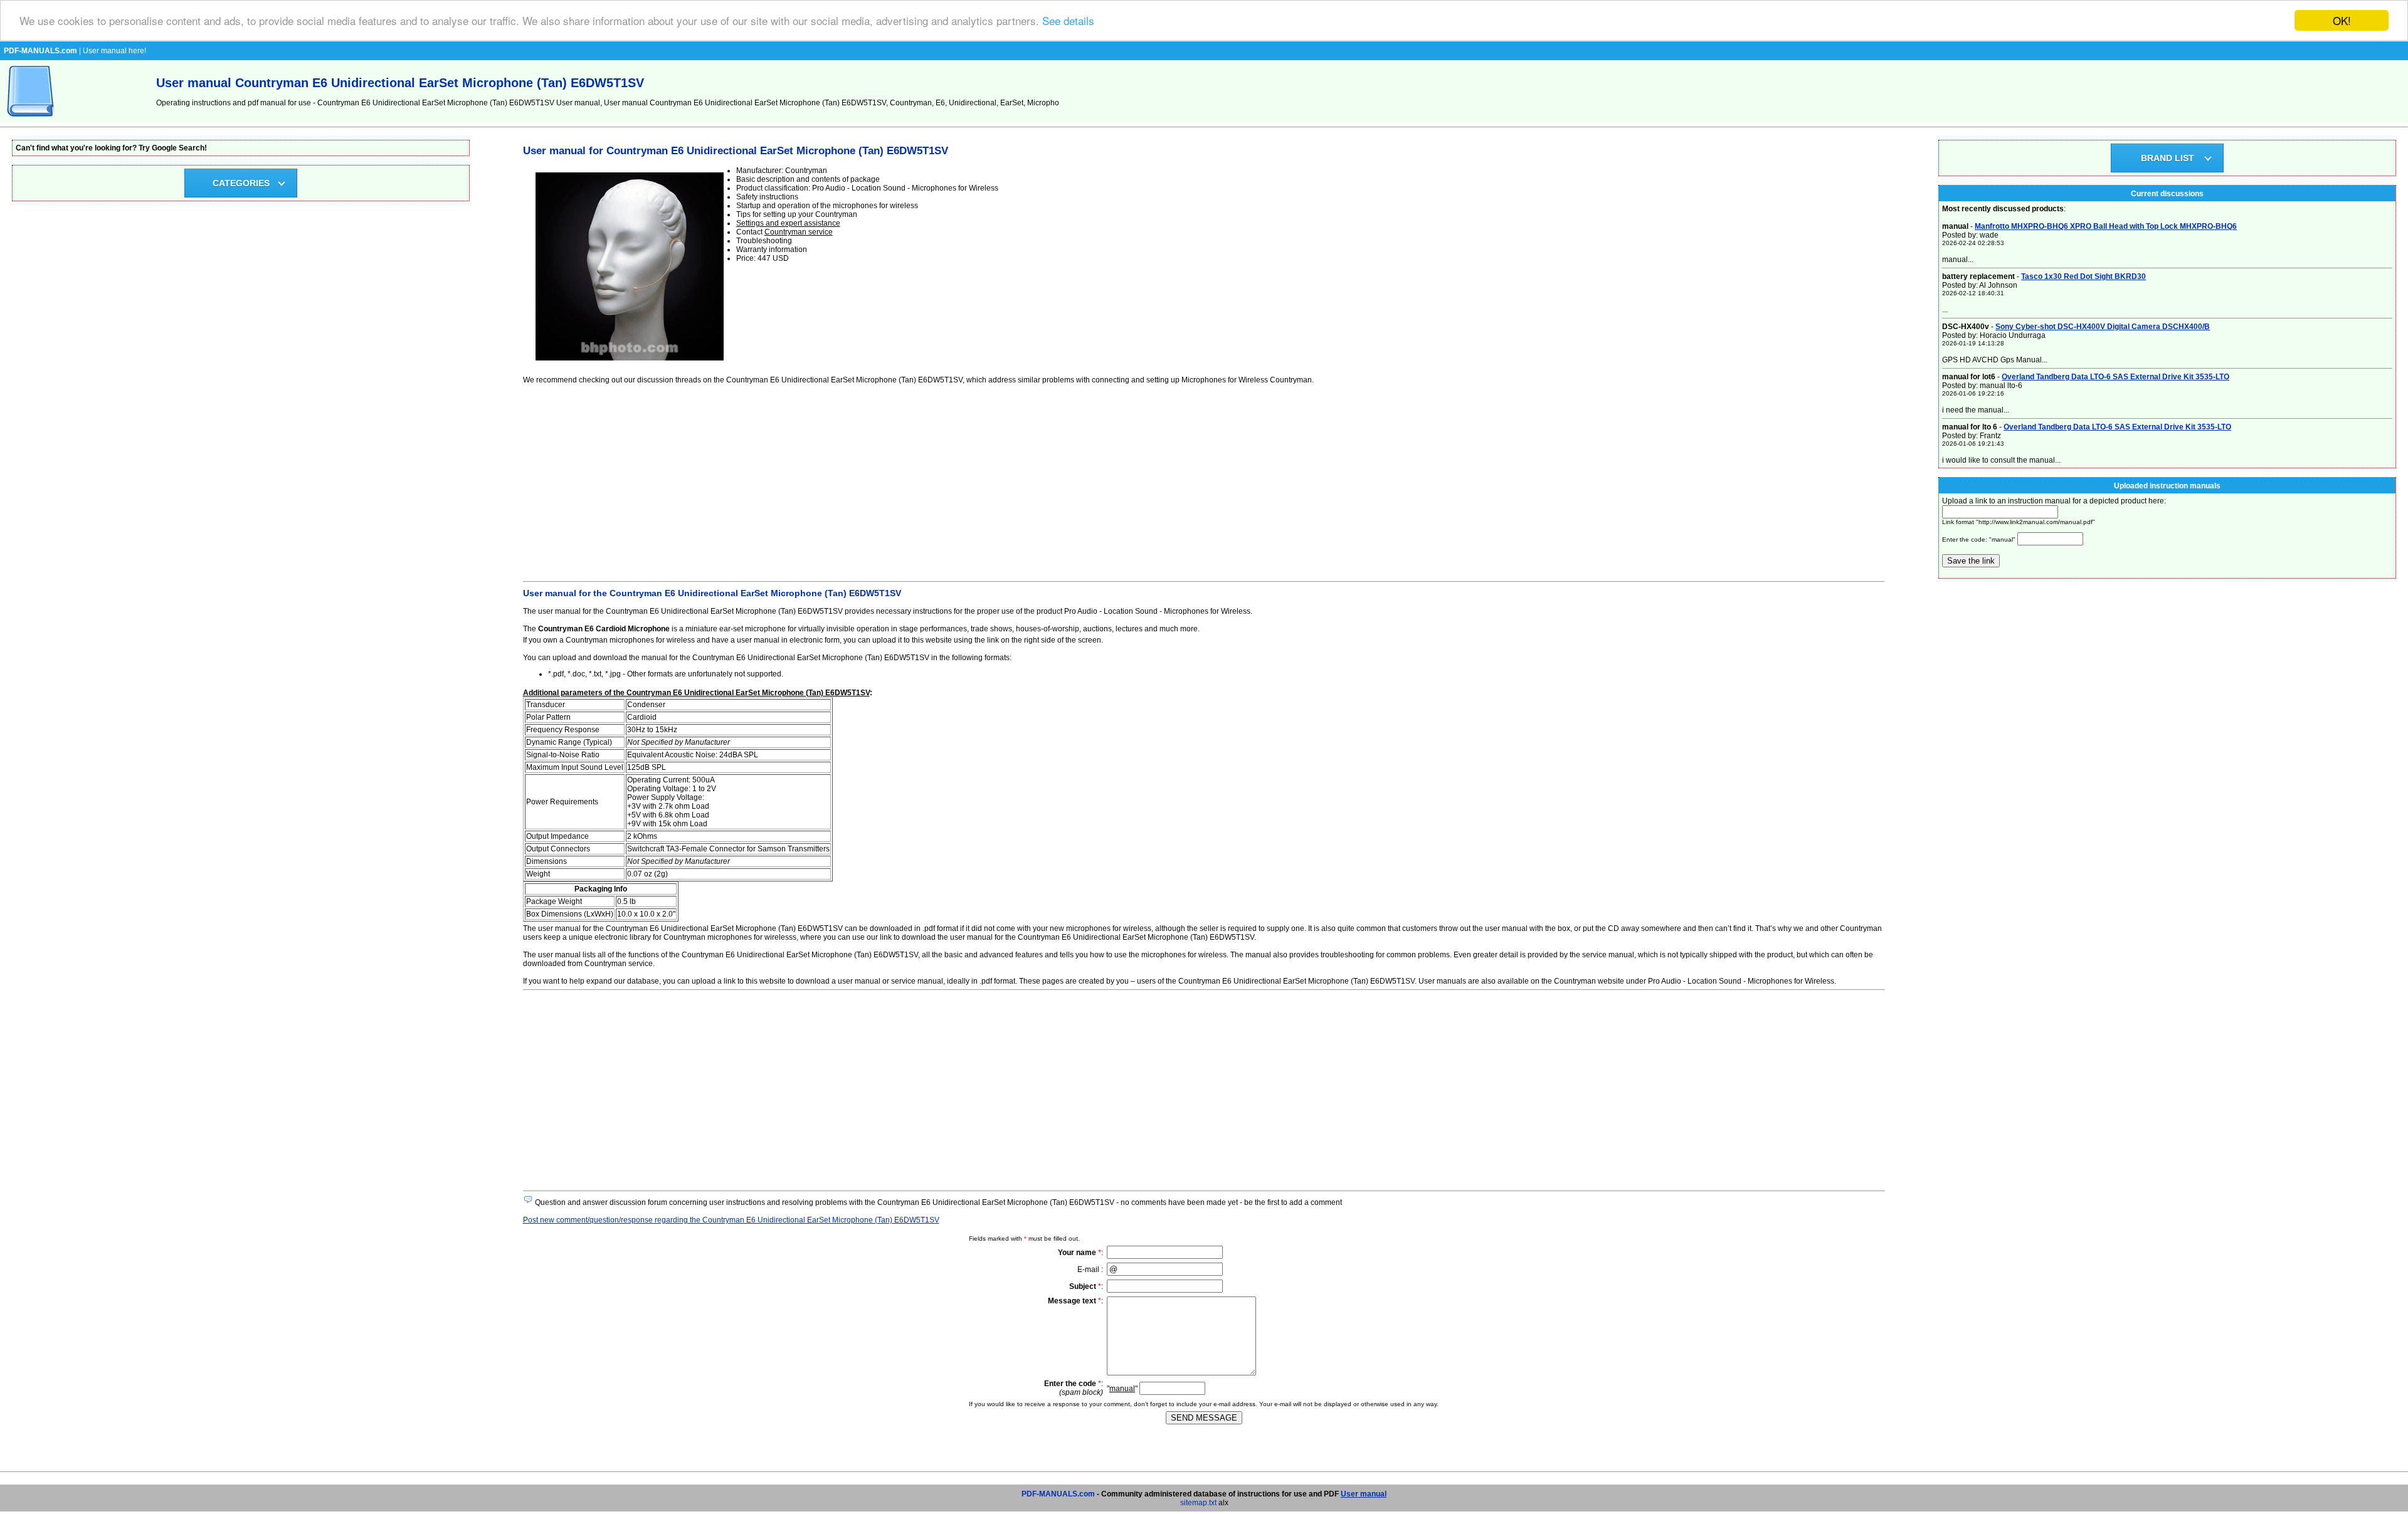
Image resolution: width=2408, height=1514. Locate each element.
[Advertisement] (899, 481)
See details (1068, 21)
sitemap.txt (1198, 1503)
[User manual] (31, 120)
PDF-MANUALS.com (1058, 1494)
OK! (2342, 20)
